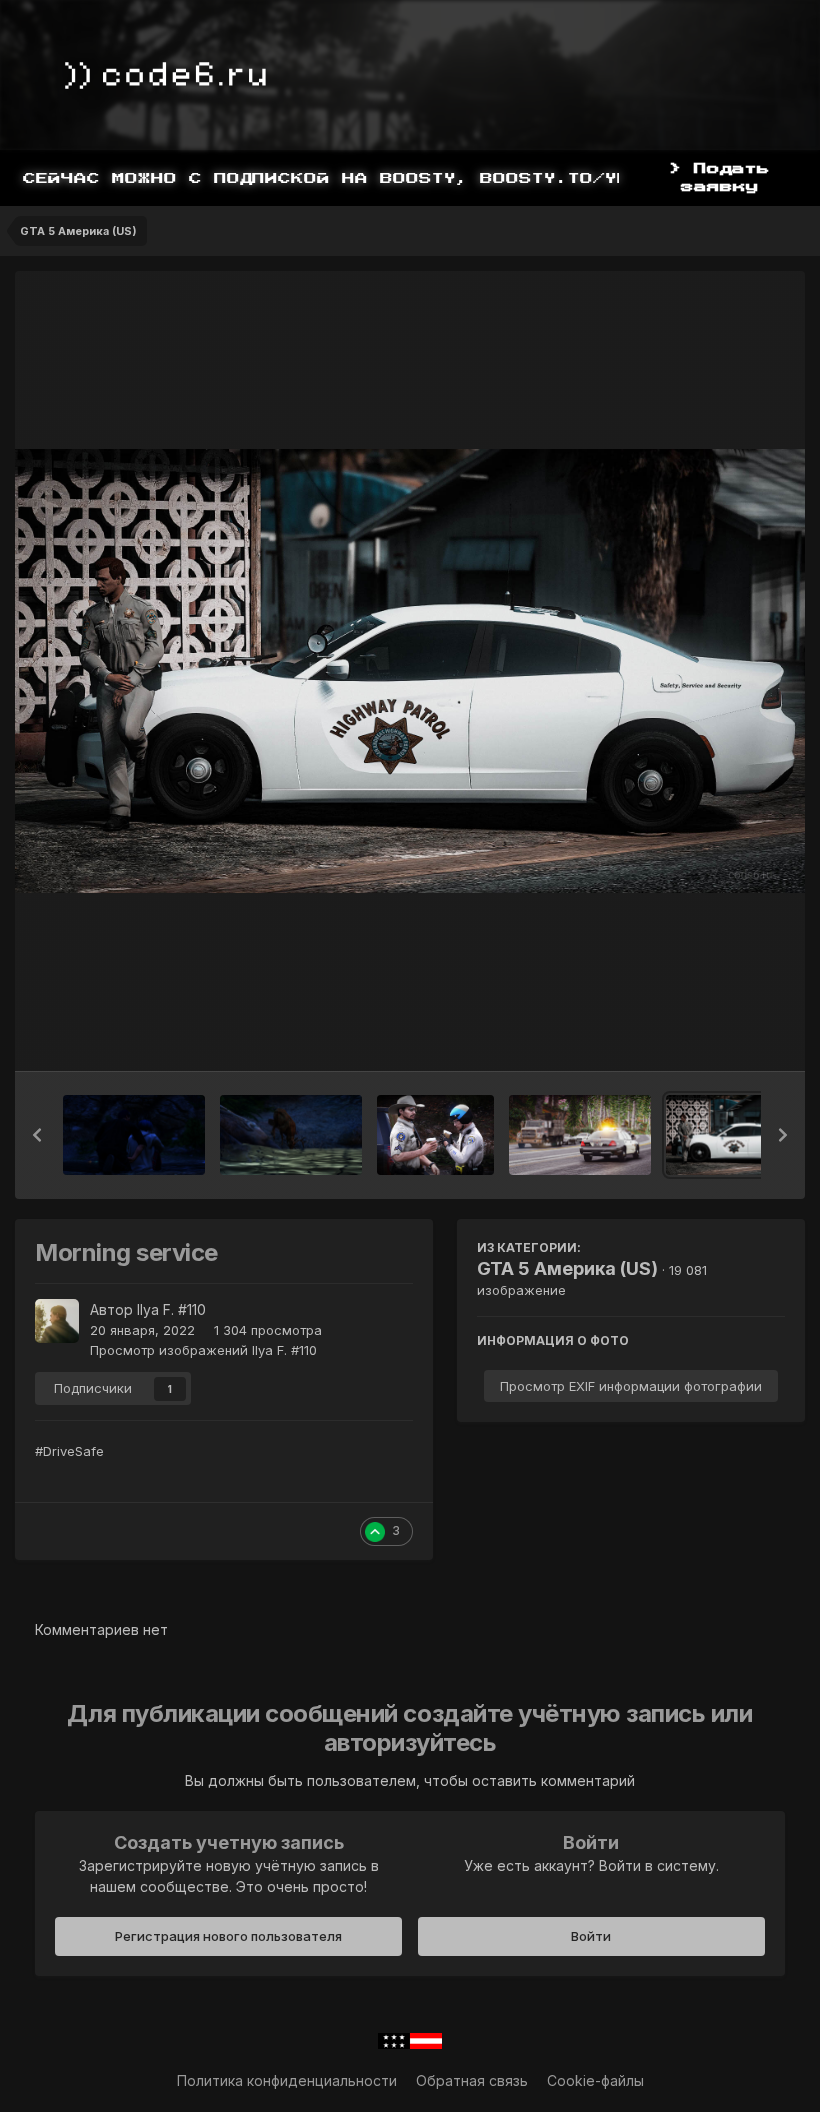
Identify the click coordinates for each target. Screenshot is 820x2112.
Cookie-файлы (595, 2080)
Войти (591, 1936)
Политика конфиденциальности (287, 2080)
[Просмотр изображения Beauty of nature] (291, 1135)
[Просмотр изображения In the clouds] (580, 1135)
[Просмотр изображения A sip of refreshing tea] (435, 1135)
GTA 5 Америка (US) (567, 1268)
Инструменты (714, 1035)
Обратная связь (472, 2080)
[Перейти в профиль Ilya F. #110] (57, 1321)
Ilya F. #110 (171, 1309)
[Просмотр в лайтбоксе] (410, 671)
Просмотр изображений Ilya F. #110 (203, 1350)
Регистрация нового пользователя (228, 1936)
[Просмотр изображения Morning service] (737, 1135)
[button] (37, 1135)
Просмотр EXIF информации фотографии (631, 1386)
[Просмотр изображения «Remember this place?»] (134, 1135)
